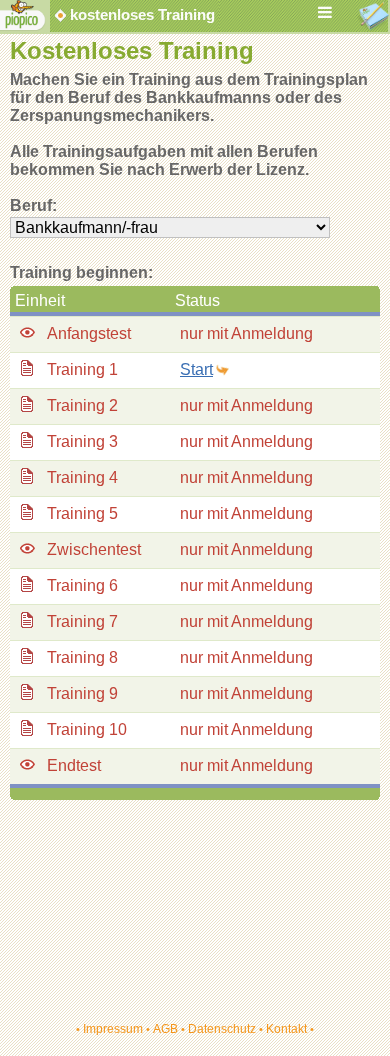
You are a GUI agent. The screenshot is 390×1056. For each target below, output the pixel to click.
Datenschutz (222, 1029)
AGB (165, 1029)
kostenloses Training (130, 15)
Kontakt (286, 1029)
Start (196, 369)
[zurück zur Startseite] (23, 26)
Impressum (113, 1029)
